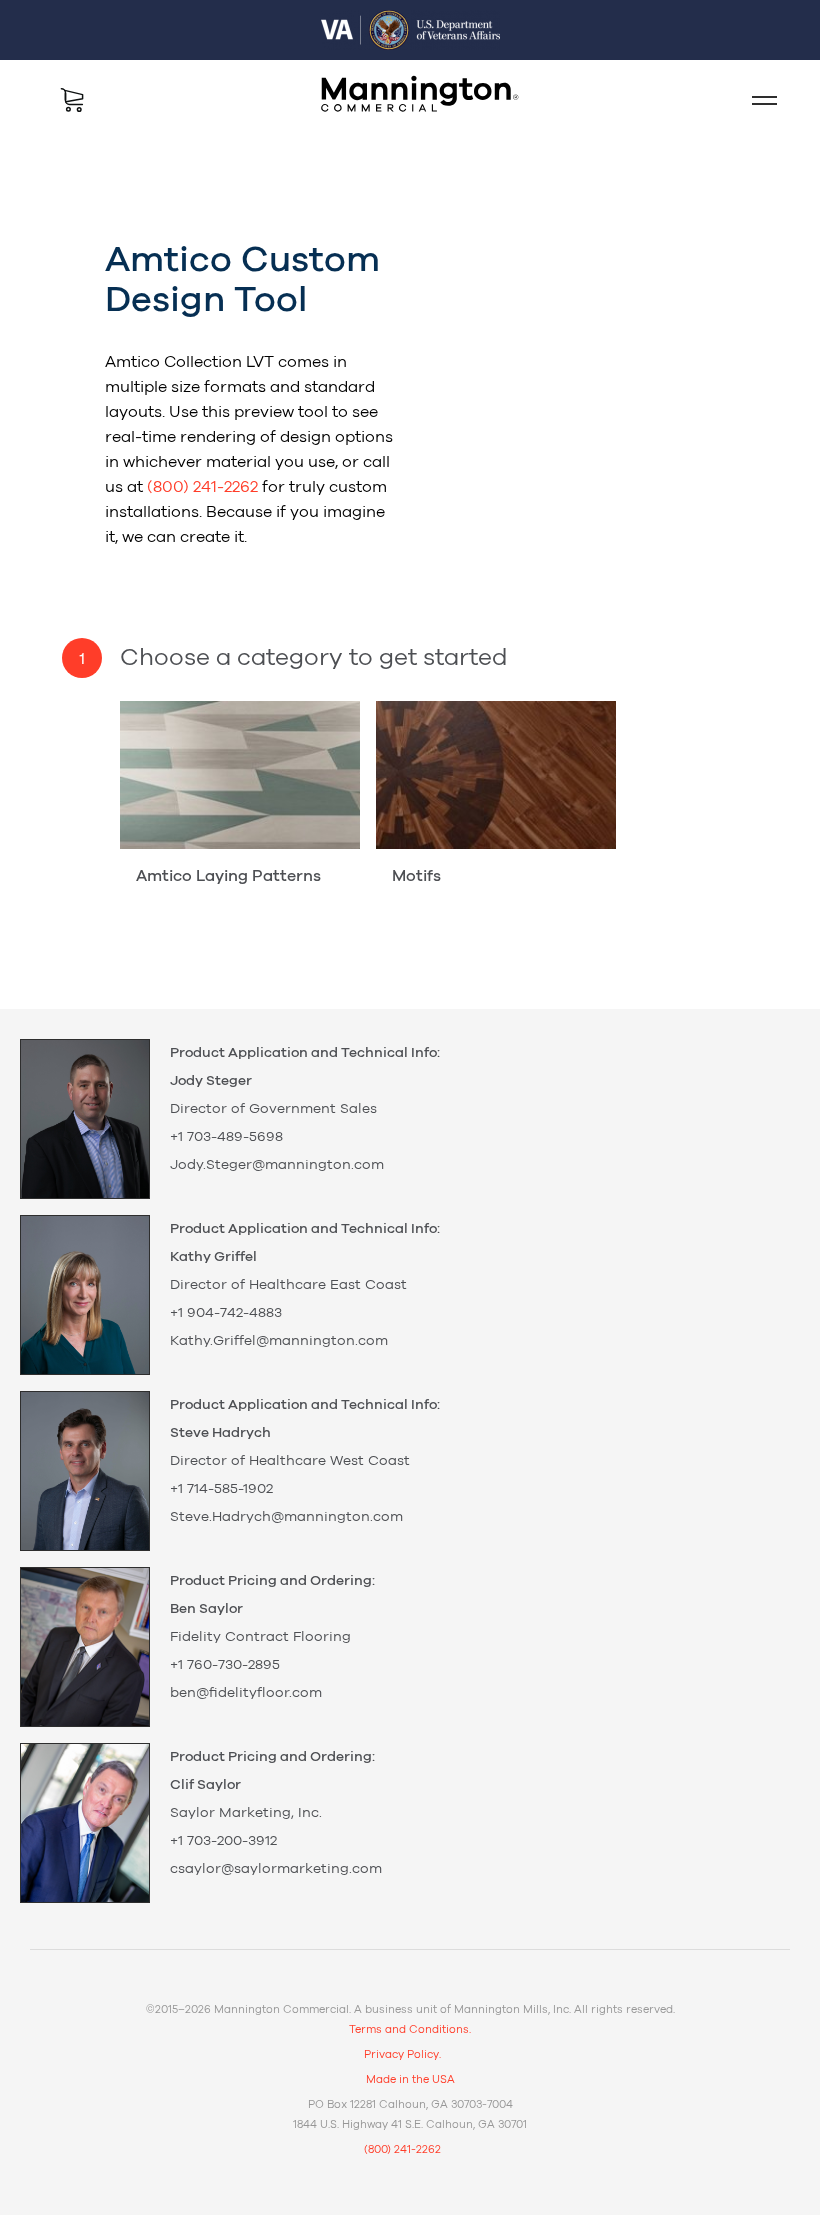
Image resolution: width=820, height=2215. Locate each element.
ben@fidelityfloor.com (246, 1693)
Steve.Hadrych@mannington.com (286, 1517)
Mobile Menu (756, 100)
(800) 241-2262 (202, 487)
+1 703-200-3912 (223, 1841)
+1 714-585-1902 (221, 1489)
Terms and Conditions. (410, 2029)
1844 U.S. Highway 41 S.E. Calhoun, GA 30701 (410, 2124)
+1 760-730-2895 (225, 1665)
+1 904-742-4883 (226, 1313)
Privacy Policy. (402, 2054)
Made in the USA (410, 2079)
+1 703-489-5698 (226, 1137)
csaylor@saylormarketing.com (276, 1869)
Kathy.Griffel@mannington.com (279, 1341)
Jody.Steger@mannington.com (277, 1165)
